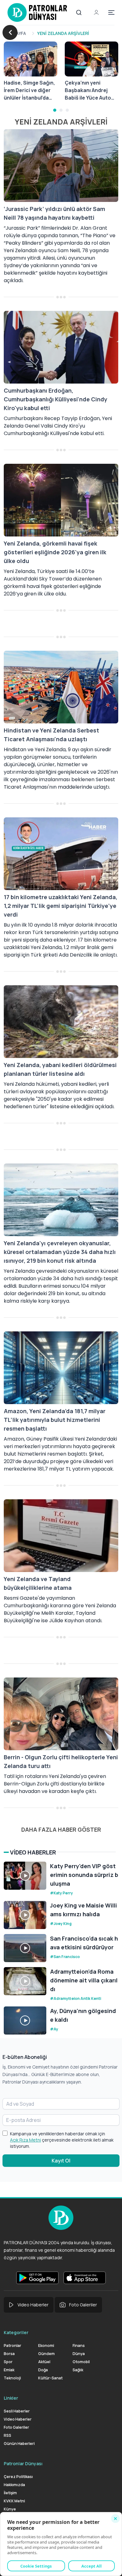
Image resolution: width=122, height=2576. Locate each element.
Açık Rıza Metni (25, 2140)
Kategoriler (16, 2332)
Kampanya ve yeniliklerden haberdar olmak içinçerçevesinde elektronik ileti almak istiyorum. (62, 2140)
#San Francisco (65, 1957)
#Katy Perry (61, 1893)
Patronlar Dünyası (23, 2463)
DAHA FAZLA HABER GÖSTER (61, 1829)
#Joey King (61, 1924)
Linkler (11, 2398)
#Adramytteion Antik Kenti (76, 1998)
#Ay (54, 2029)
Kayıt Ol (61, 2161)
